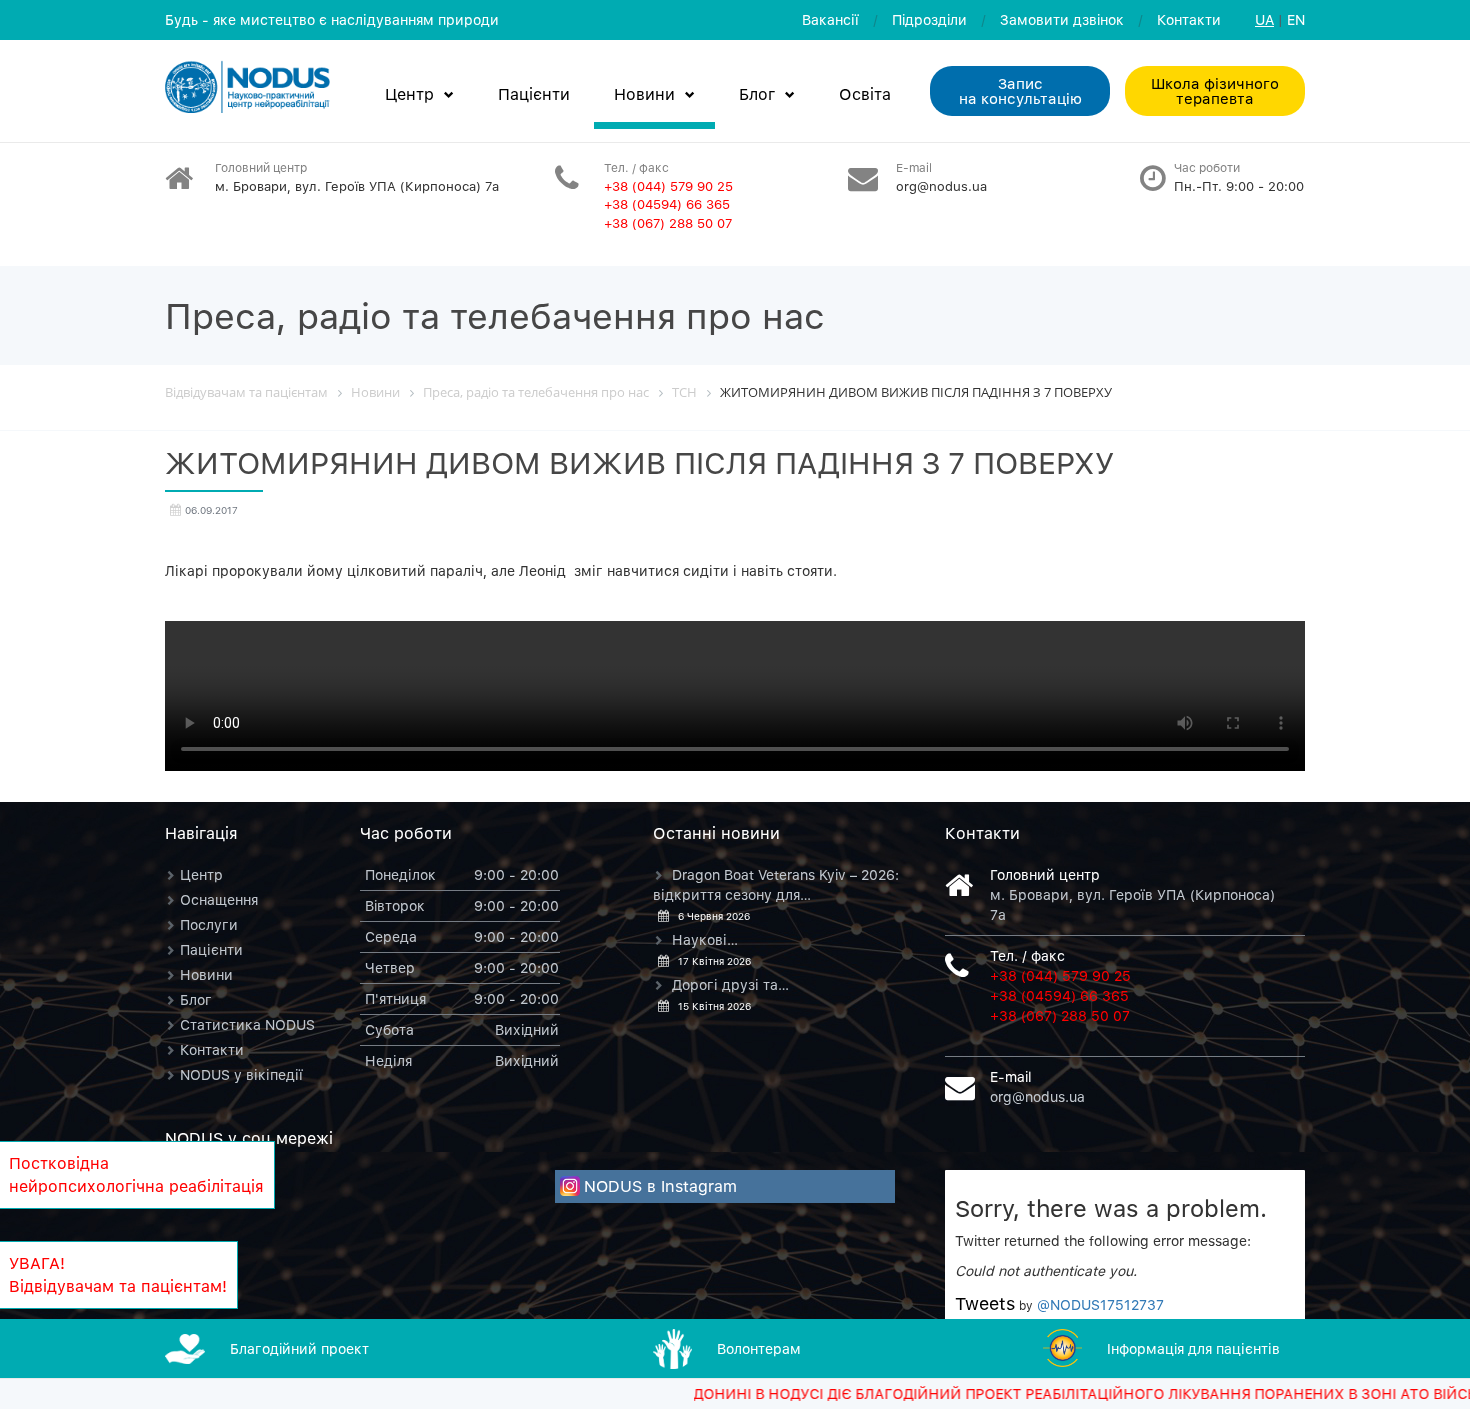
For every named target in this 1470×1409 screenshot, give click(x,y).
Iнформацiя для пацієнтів (1193, 1348)
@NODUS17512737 (1100, 1304)
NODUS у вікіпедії (241, 1074)
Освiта (865, 94)
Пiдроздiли (929, 19)
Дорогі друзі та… (730, 984)
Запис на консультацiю (1020, 90)
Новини (644, 94)
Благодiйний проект (299, 1348)
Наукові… (705, 939)
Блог (757, 94)
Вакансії (830, 19)
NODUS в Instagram (660, 1186)
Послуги (209, 924)
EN (1296, 19)
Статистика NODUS (247, 1024)
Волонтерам (759, 1348)
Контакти (1189, 19)
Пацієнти (534, 94)
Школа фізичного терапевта (1215, 90)
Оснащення (219, 899)
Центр (409, 94)
